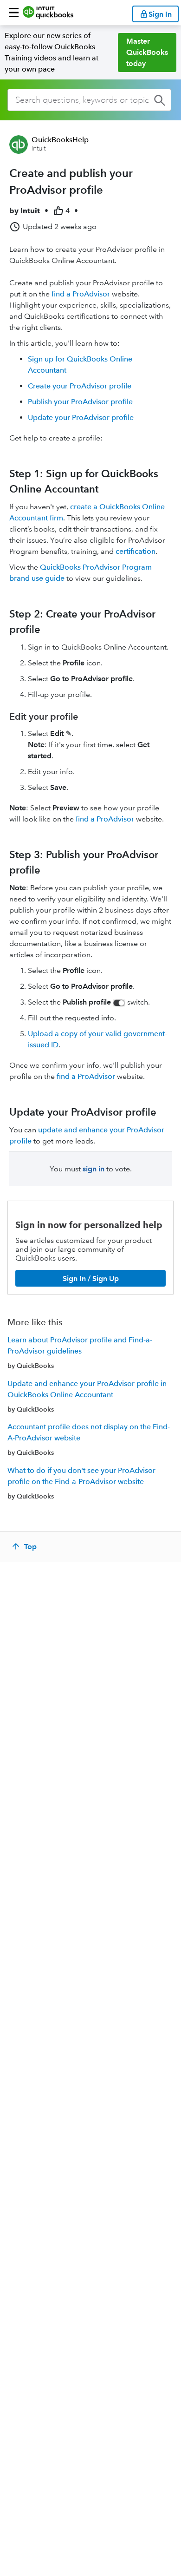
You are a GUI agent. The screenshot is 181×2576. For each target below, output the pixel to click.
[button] (14, 13)
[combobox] (89, 100)
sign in (94, 1169)
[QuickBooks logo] (48, 13)
